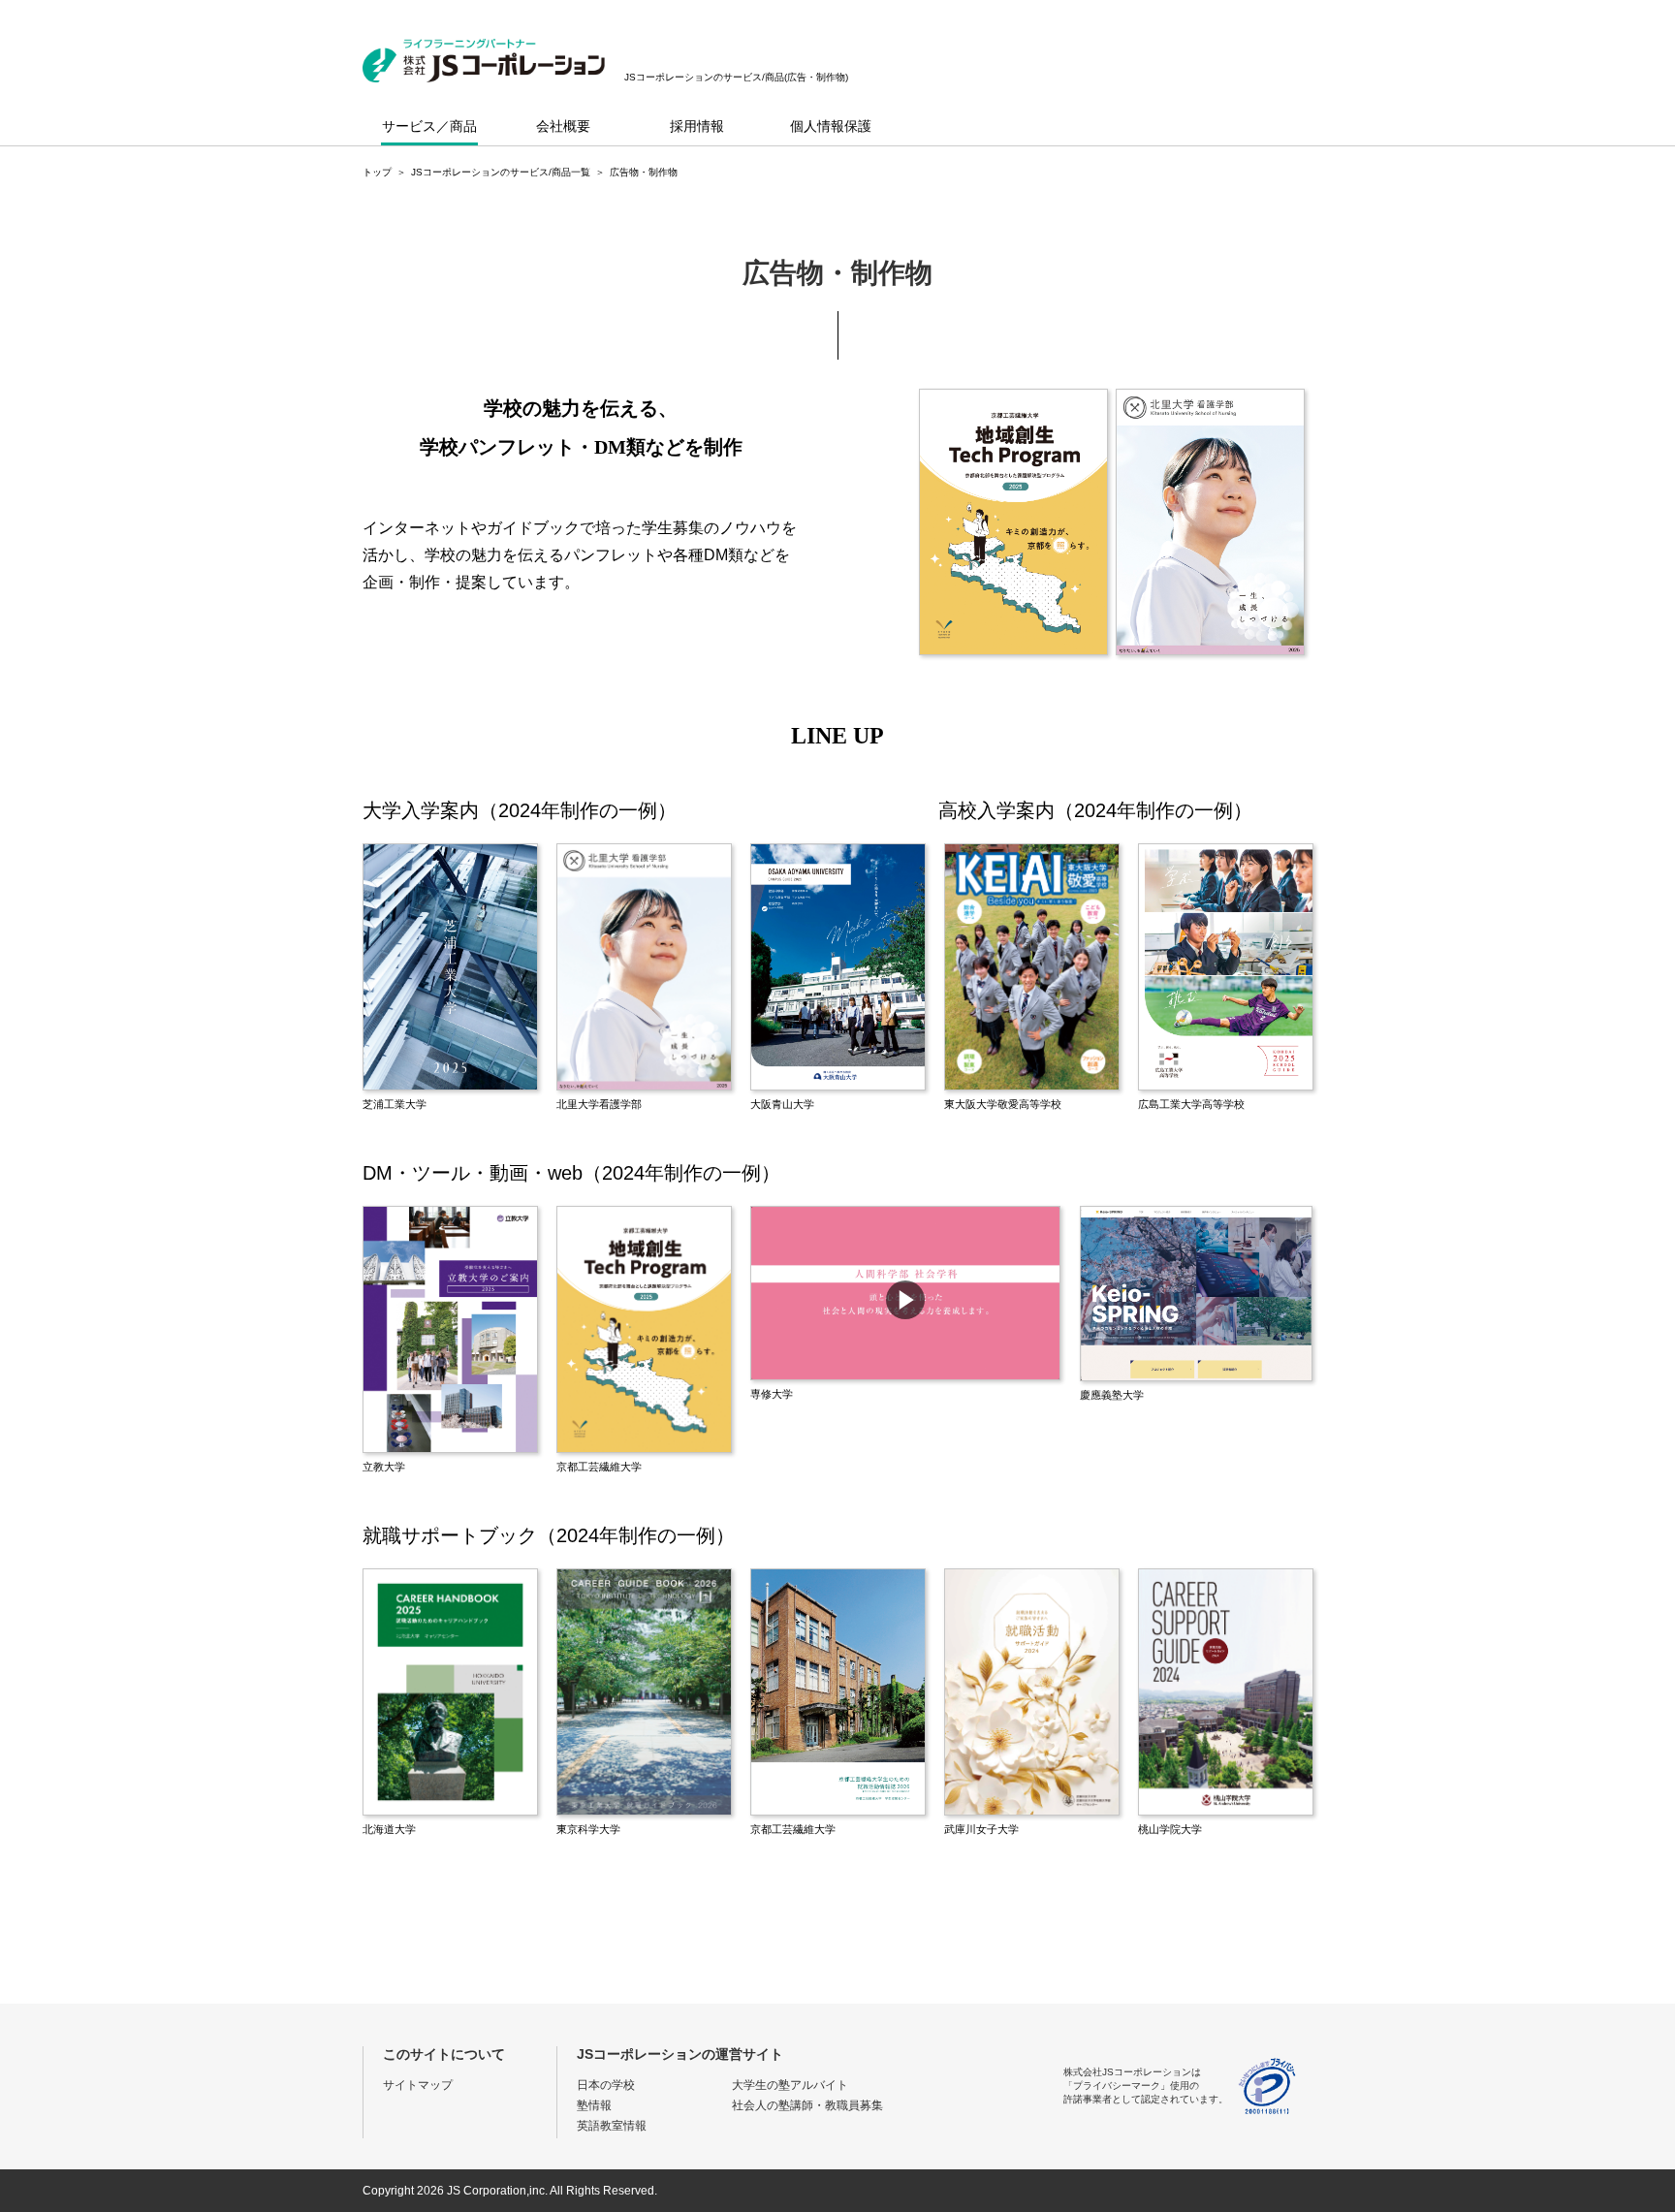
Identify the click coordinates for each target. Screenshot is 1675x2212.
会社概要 (563, 126)
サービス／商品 (429, 126)
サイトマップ (418, 2085)
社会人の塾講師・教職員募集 (807, 2105)
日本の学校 (606, 2085)
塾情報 (594, 2105)
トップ (377, 172)
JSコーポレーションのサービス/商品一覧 (501, 172)
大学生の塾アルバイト (790, 2085)
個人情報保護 (831, 126)
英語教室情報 (612, 2126)
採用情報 (697, 126)
